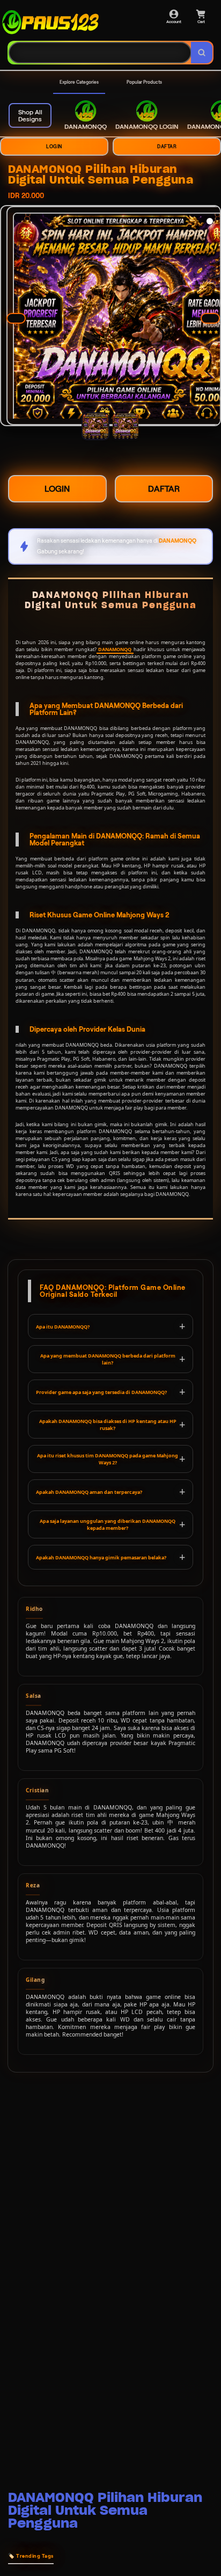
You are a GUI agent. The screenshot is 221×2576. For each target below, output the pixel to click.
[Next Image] (210, 318)
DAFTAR (167, 147)
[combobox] (100, 53)
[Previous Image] (16, 318)
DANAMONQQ (115, 649)
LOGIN (54, 147)
